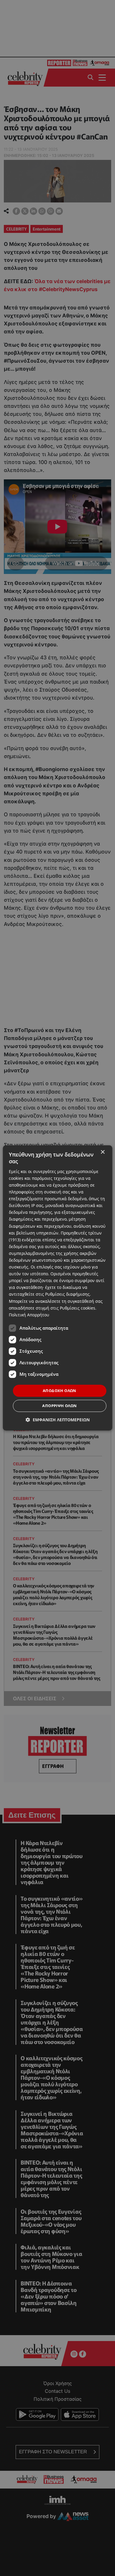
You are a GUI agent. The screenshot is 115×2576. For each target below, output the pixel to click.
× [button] (102, 1152)
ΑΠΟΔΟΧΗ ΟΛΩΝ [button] (60, 1391)
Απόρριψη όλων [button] (59, 1406)
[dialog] (58, 1288)
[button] (58, 1420)
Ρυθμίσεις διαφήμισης (67, 1294)
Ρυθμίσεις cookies (78, 1308)
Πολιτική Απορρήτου (29, 1315)
